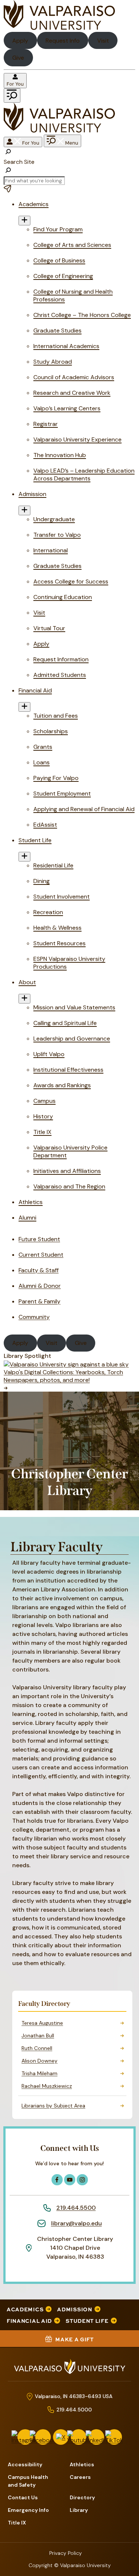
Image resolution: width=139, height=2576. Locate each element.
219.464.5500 (76, 2208)
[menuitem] (69, 1524)
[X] (61, 2437)
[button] (69, 156)
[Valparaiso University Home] (59, 28)
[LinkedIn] (96, 2437)
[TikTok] (114, 2437)
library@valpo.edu (77, 2223)
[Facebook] (43, 2437)
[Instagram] (25, 2437)
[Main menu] (12, 95)
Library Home (65, 1524)
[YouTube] (79, 2437)
